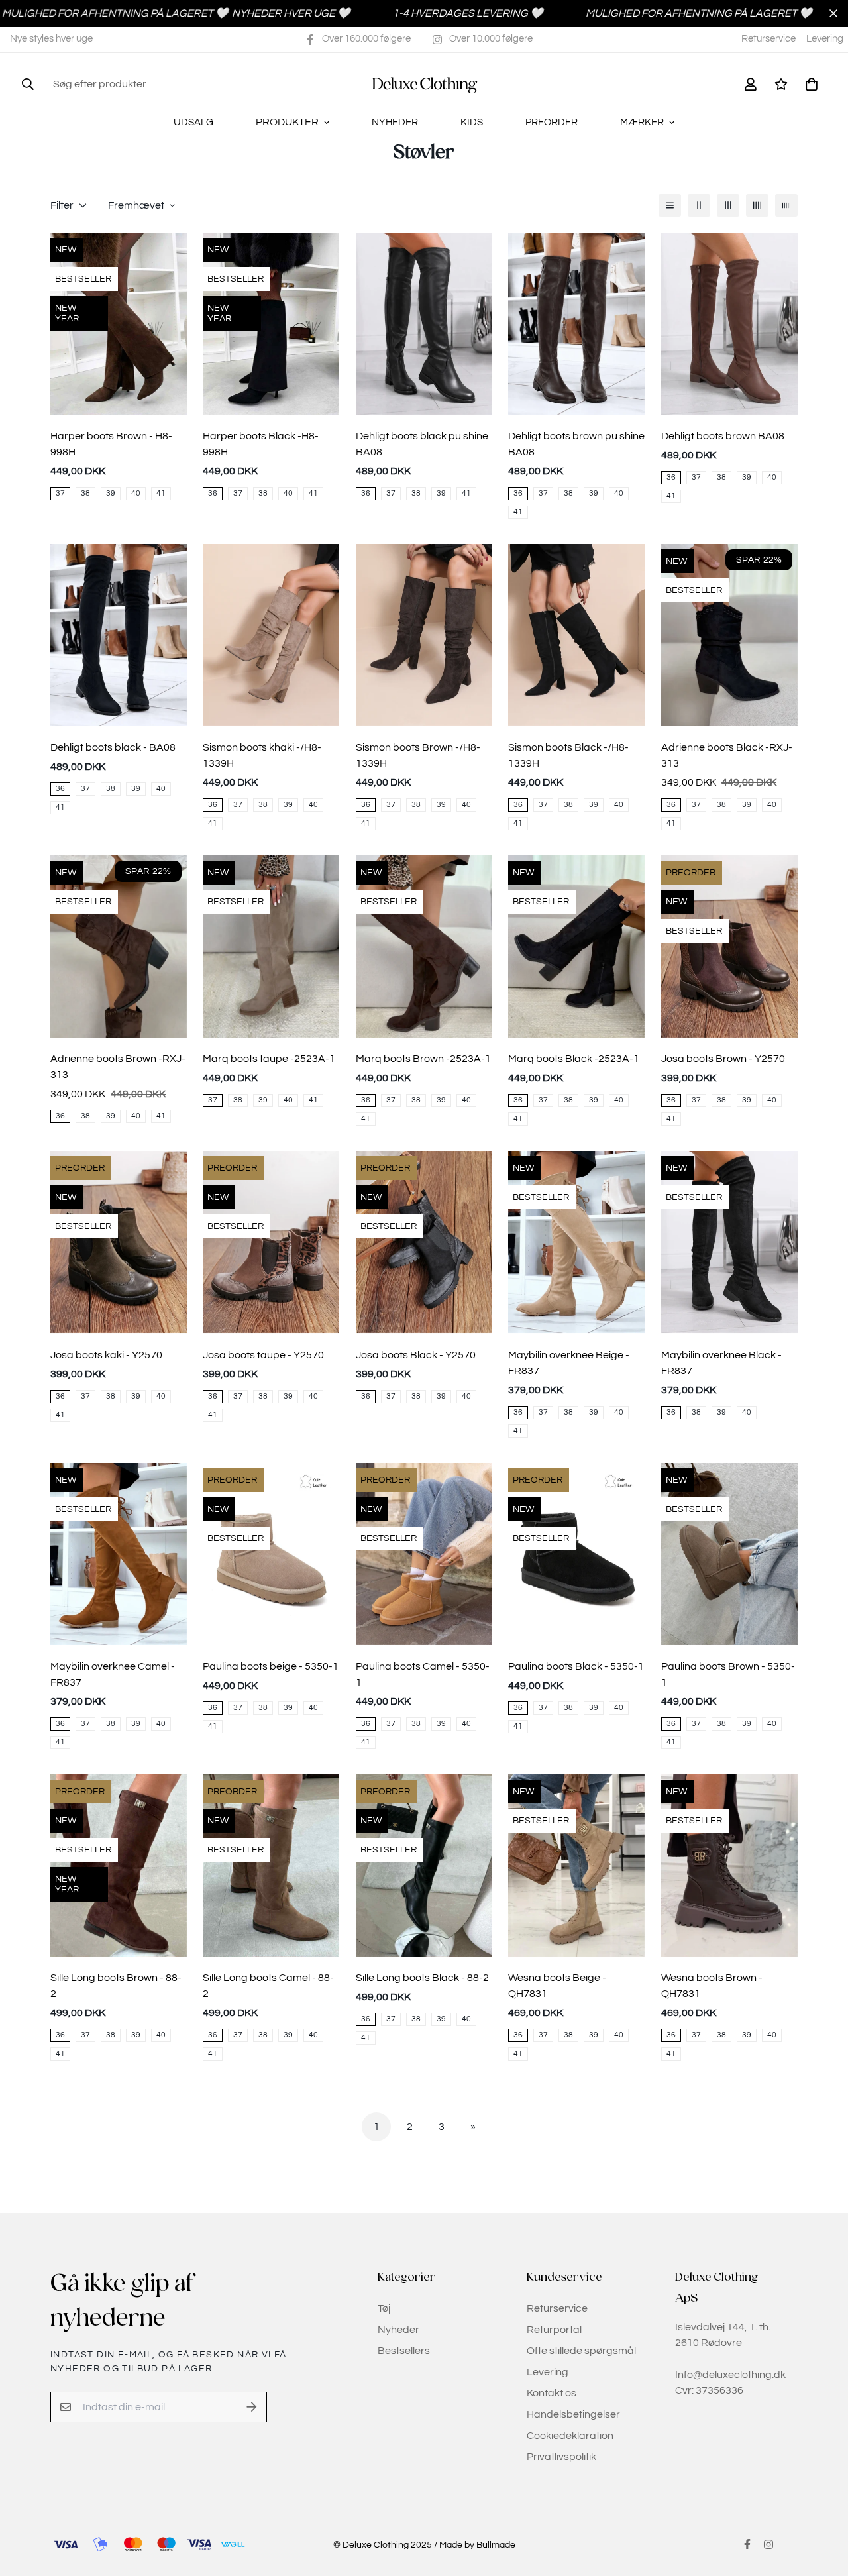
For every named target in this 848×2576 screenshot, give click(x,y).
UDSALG (193, 122)
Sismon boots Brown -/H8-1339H (418, 755)
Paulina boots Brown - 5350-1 (728, 1674)
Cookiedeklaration (570, 2436)
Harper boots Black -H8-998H (261, 444)
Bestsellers (404, 2351)
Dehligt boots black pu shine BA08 (422, 444)
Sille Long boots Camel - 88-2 (268, 1986)
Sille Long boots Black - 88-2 (422, 1978)
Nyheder (398, 2330)
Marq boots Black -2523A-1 (574, 1059)
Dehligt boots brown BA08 (723, 436)
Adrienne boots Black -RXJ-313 (727, 755)
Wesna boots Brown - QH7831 (712, 1986)
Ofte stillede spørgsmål (581, 2351)
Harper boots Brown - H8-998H (111, 444)
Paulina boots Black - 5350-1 (576, 1666)
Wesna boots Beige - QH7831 (557, 1986)
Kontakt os (552, 2393)
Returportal (554, 2330)
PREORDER (552, 122)
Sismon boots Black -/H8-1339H (568, 755)
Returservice (768, 39)
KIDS (472, 122)
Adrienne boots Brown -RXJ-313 (118, 1067)
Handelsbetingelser (573, 2414)
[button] (809, 84)
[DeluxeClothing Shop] (424, 84)
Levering (825, 39)
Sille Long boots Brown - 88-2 (116, 1986)
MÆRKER (642, 122)
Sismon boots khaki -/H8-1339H (262, 755)
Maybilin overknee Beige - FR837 (569, 1363)
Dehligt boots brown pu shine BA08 (576, 444)
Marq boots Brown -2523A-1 (423, 1059)
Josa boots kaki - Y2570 (106, 1355)
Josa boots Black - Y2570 (416, 1355)
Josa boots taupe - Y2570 (263, 1355)
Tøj (384, 2308)
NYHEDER (395, 122)
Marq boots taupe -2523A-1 (269, 1059)
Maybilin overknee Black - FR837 (721, 1363)
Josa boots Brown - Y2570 (723, 1059)
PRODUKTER (287, 122)
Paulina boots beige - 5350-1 (271, 1666)
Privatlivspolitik (561, 2457)
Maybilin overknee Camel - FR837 (113, 1674)
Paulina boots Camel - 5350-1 (423, 1674)
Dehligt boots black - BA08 (113, 747)
